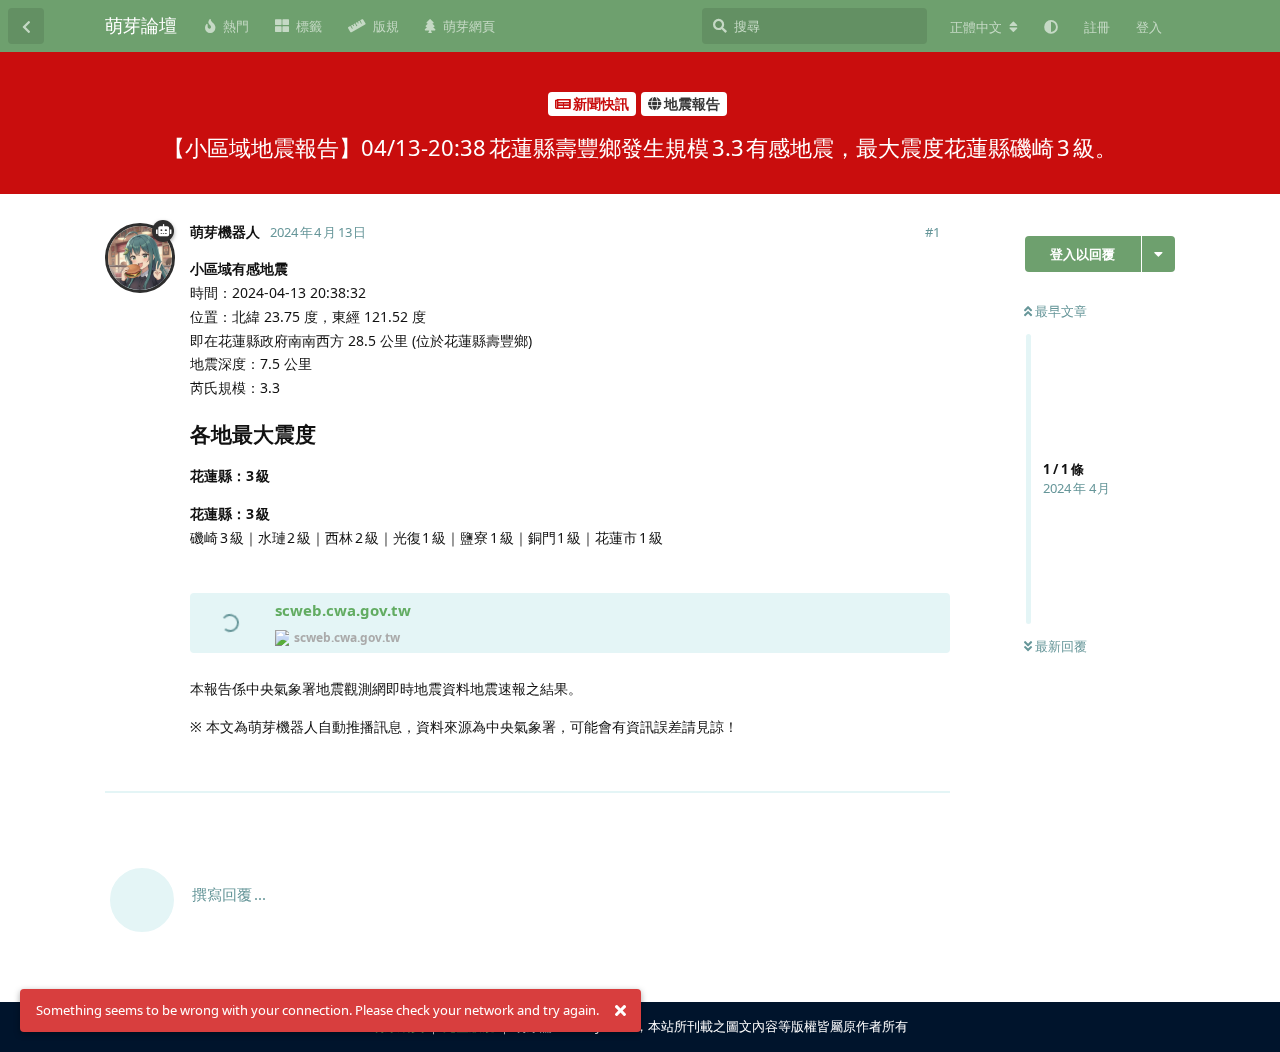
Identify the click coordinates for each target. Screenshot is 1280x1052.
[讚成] (847, 767)
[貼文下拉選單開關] (932, 766)
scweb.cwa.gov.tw (343, 610)
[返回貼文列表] (26, 26)
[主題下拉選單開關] (1158, 254)
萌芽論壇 (141, 25)
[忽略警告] (620, 1011)
